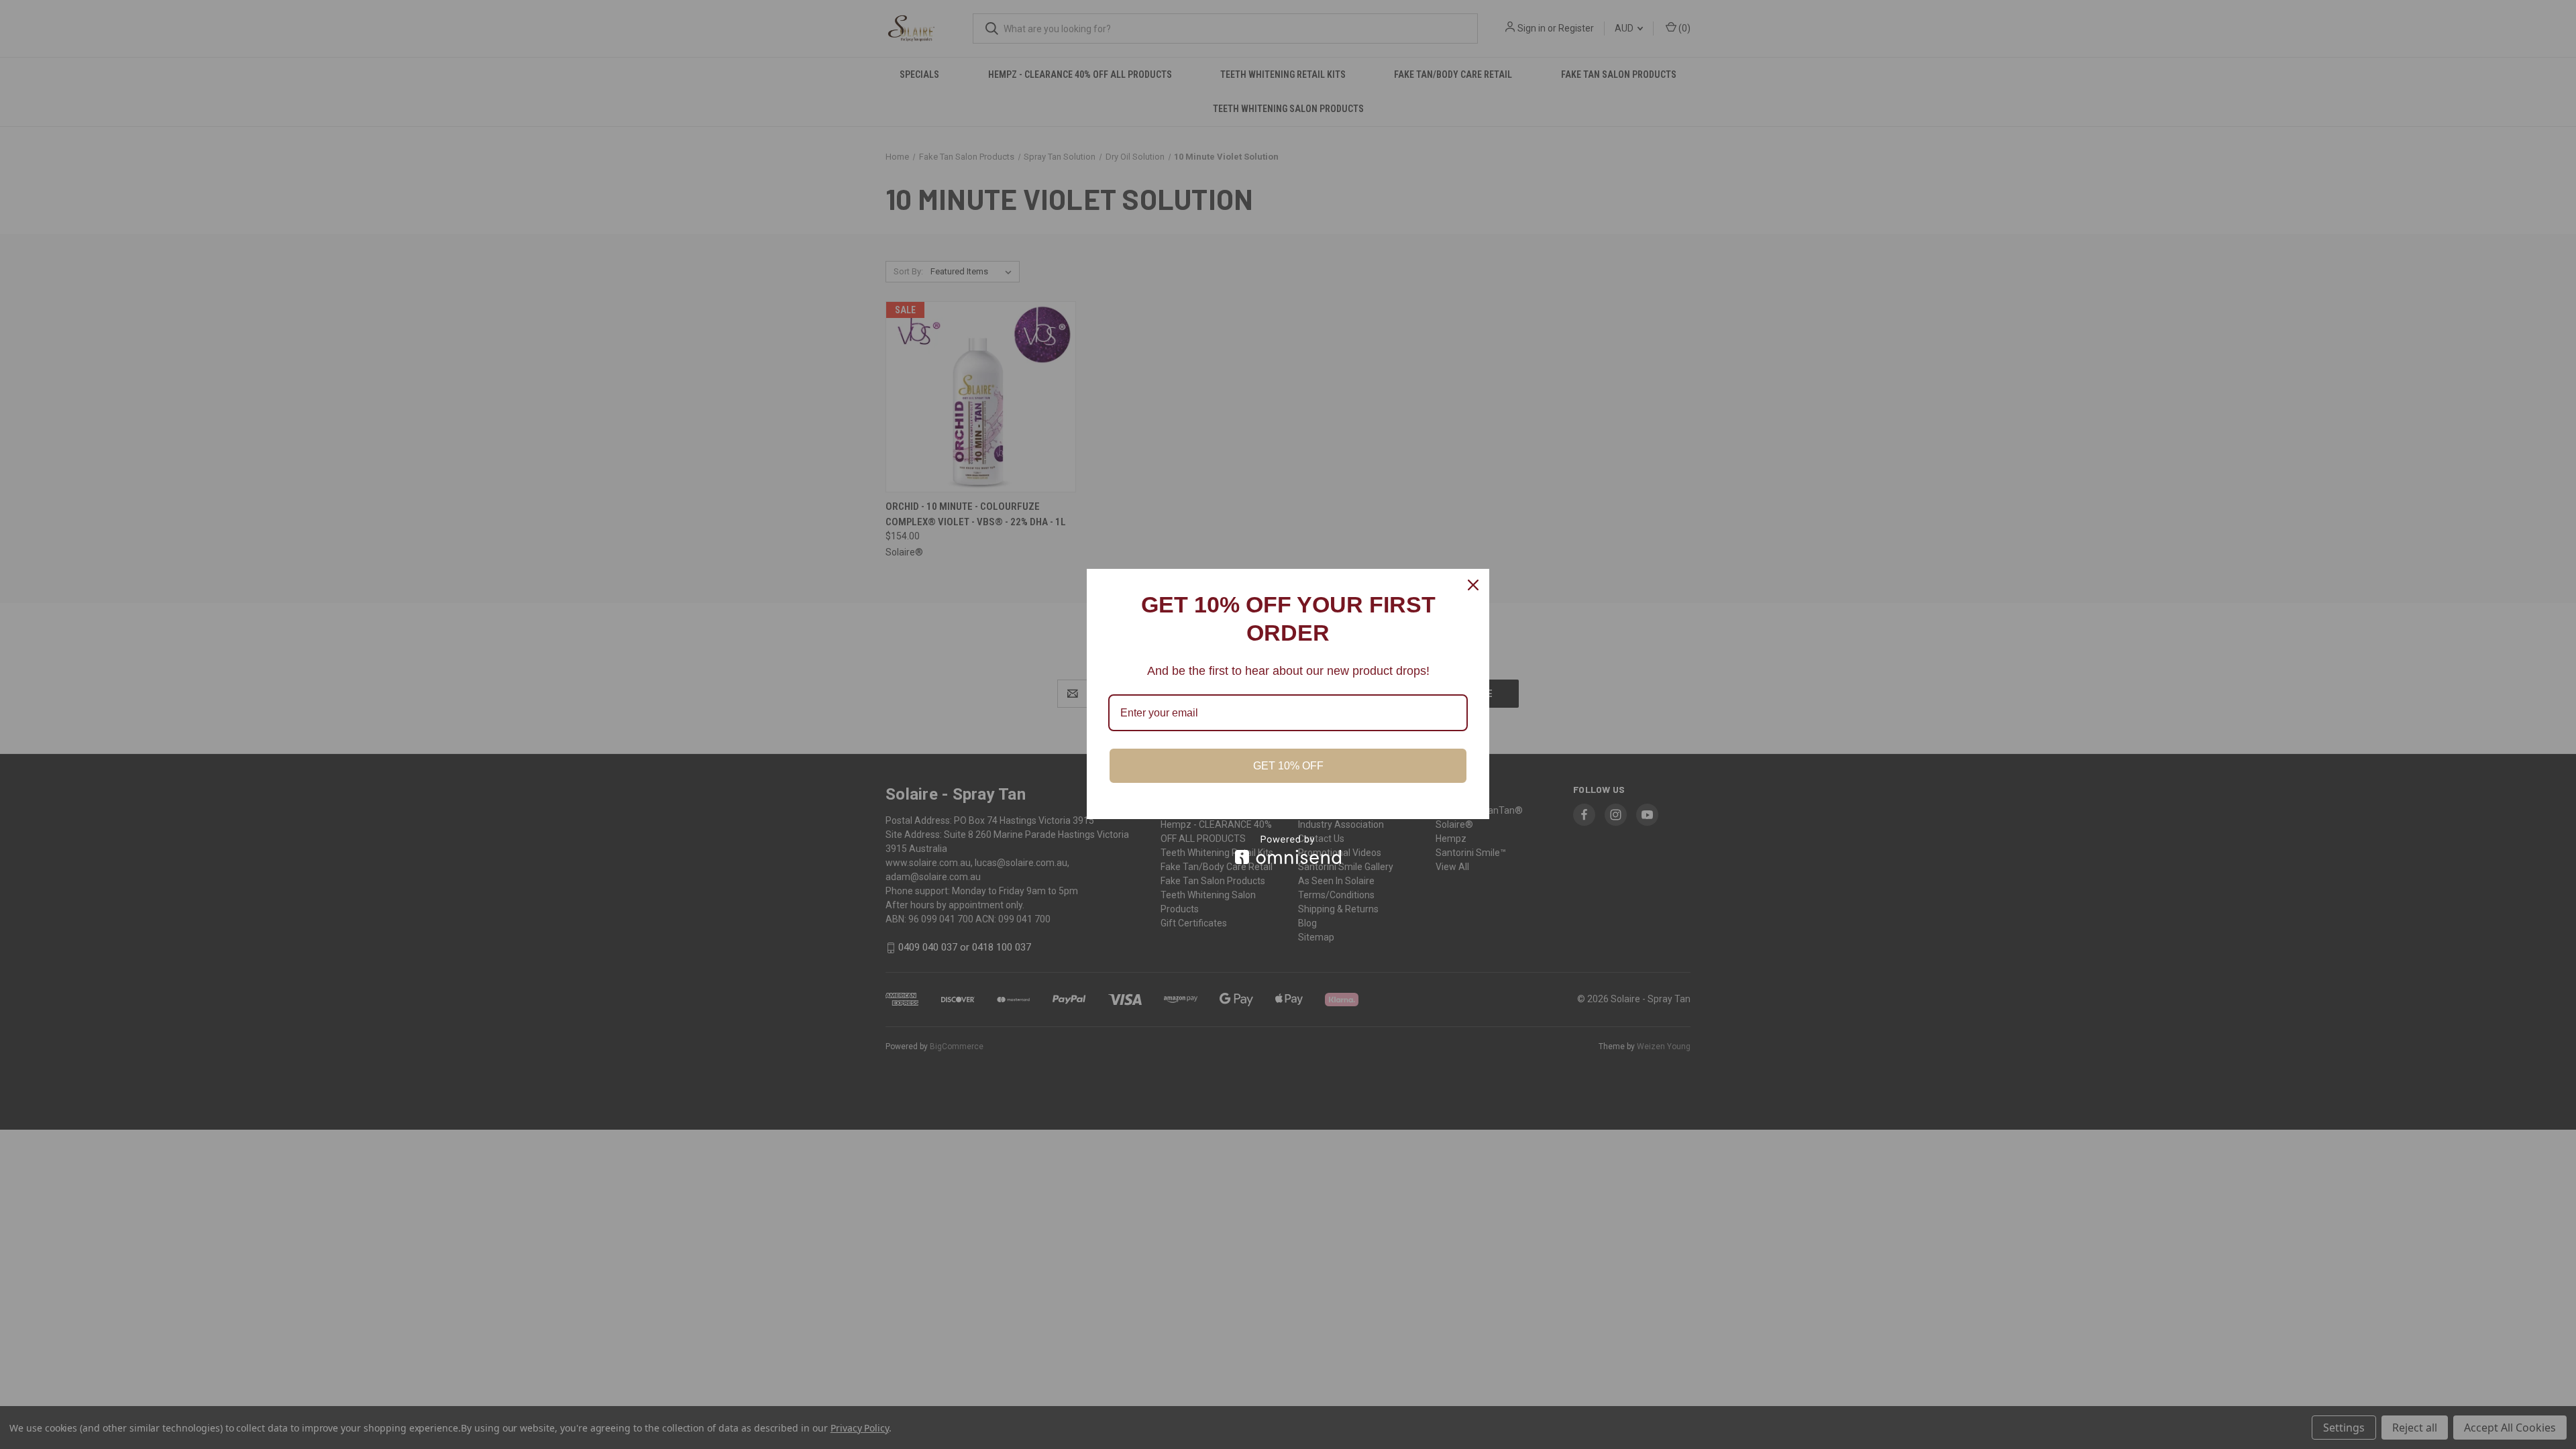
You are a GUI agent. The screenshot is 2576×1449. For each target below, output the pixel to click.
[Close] (1473, 585)
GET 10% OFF (1288, 766)
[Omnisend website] (1288, 850)
